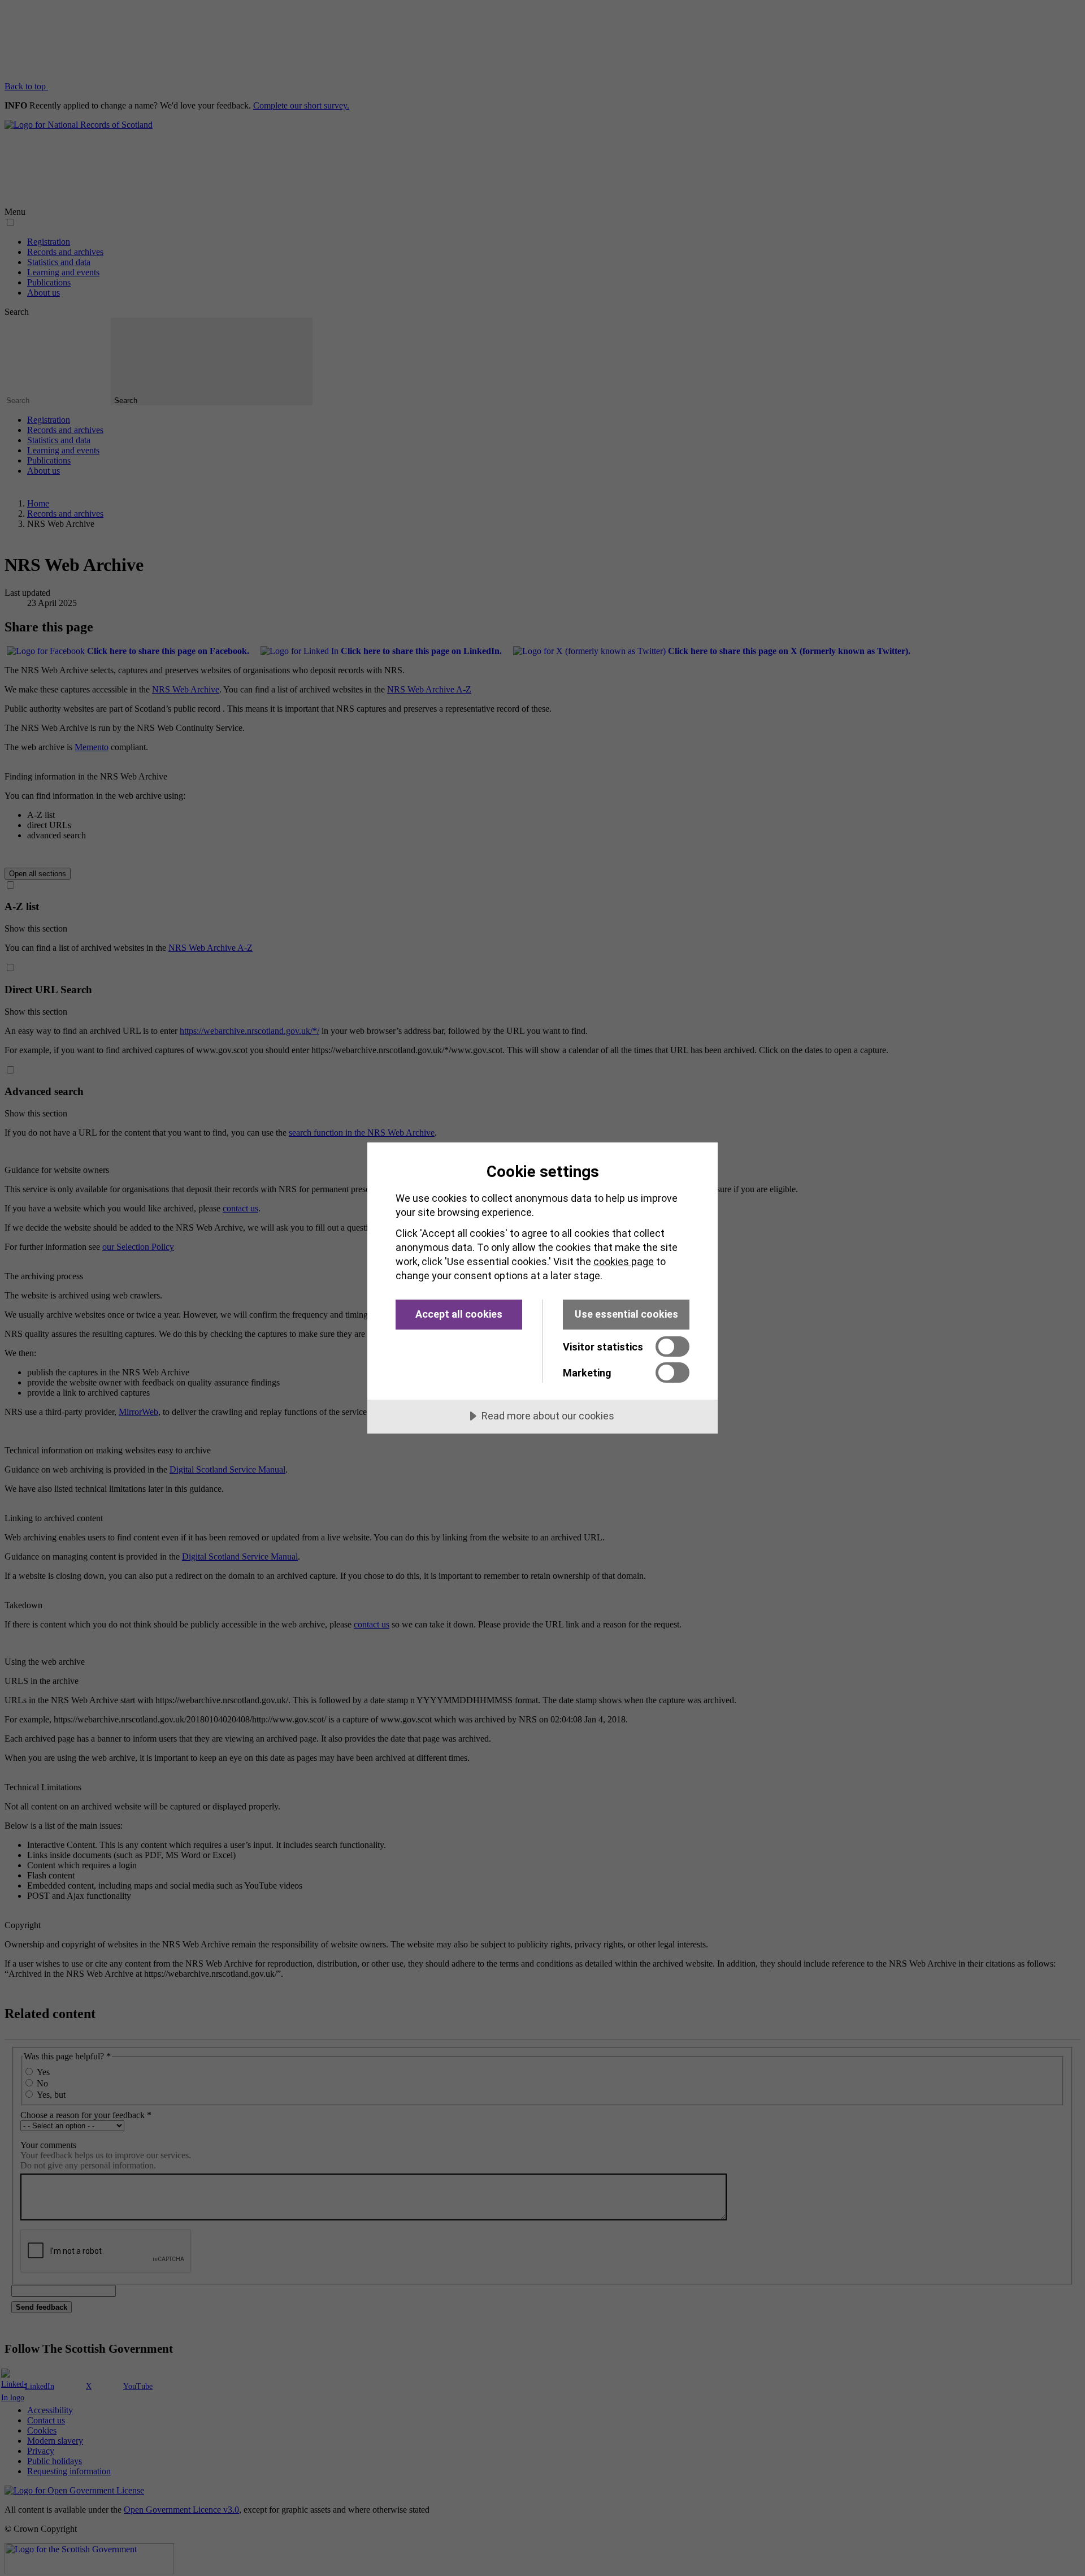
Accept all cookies (459, 1314)
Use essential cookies (626, 1314)
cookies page (624, 1261)
